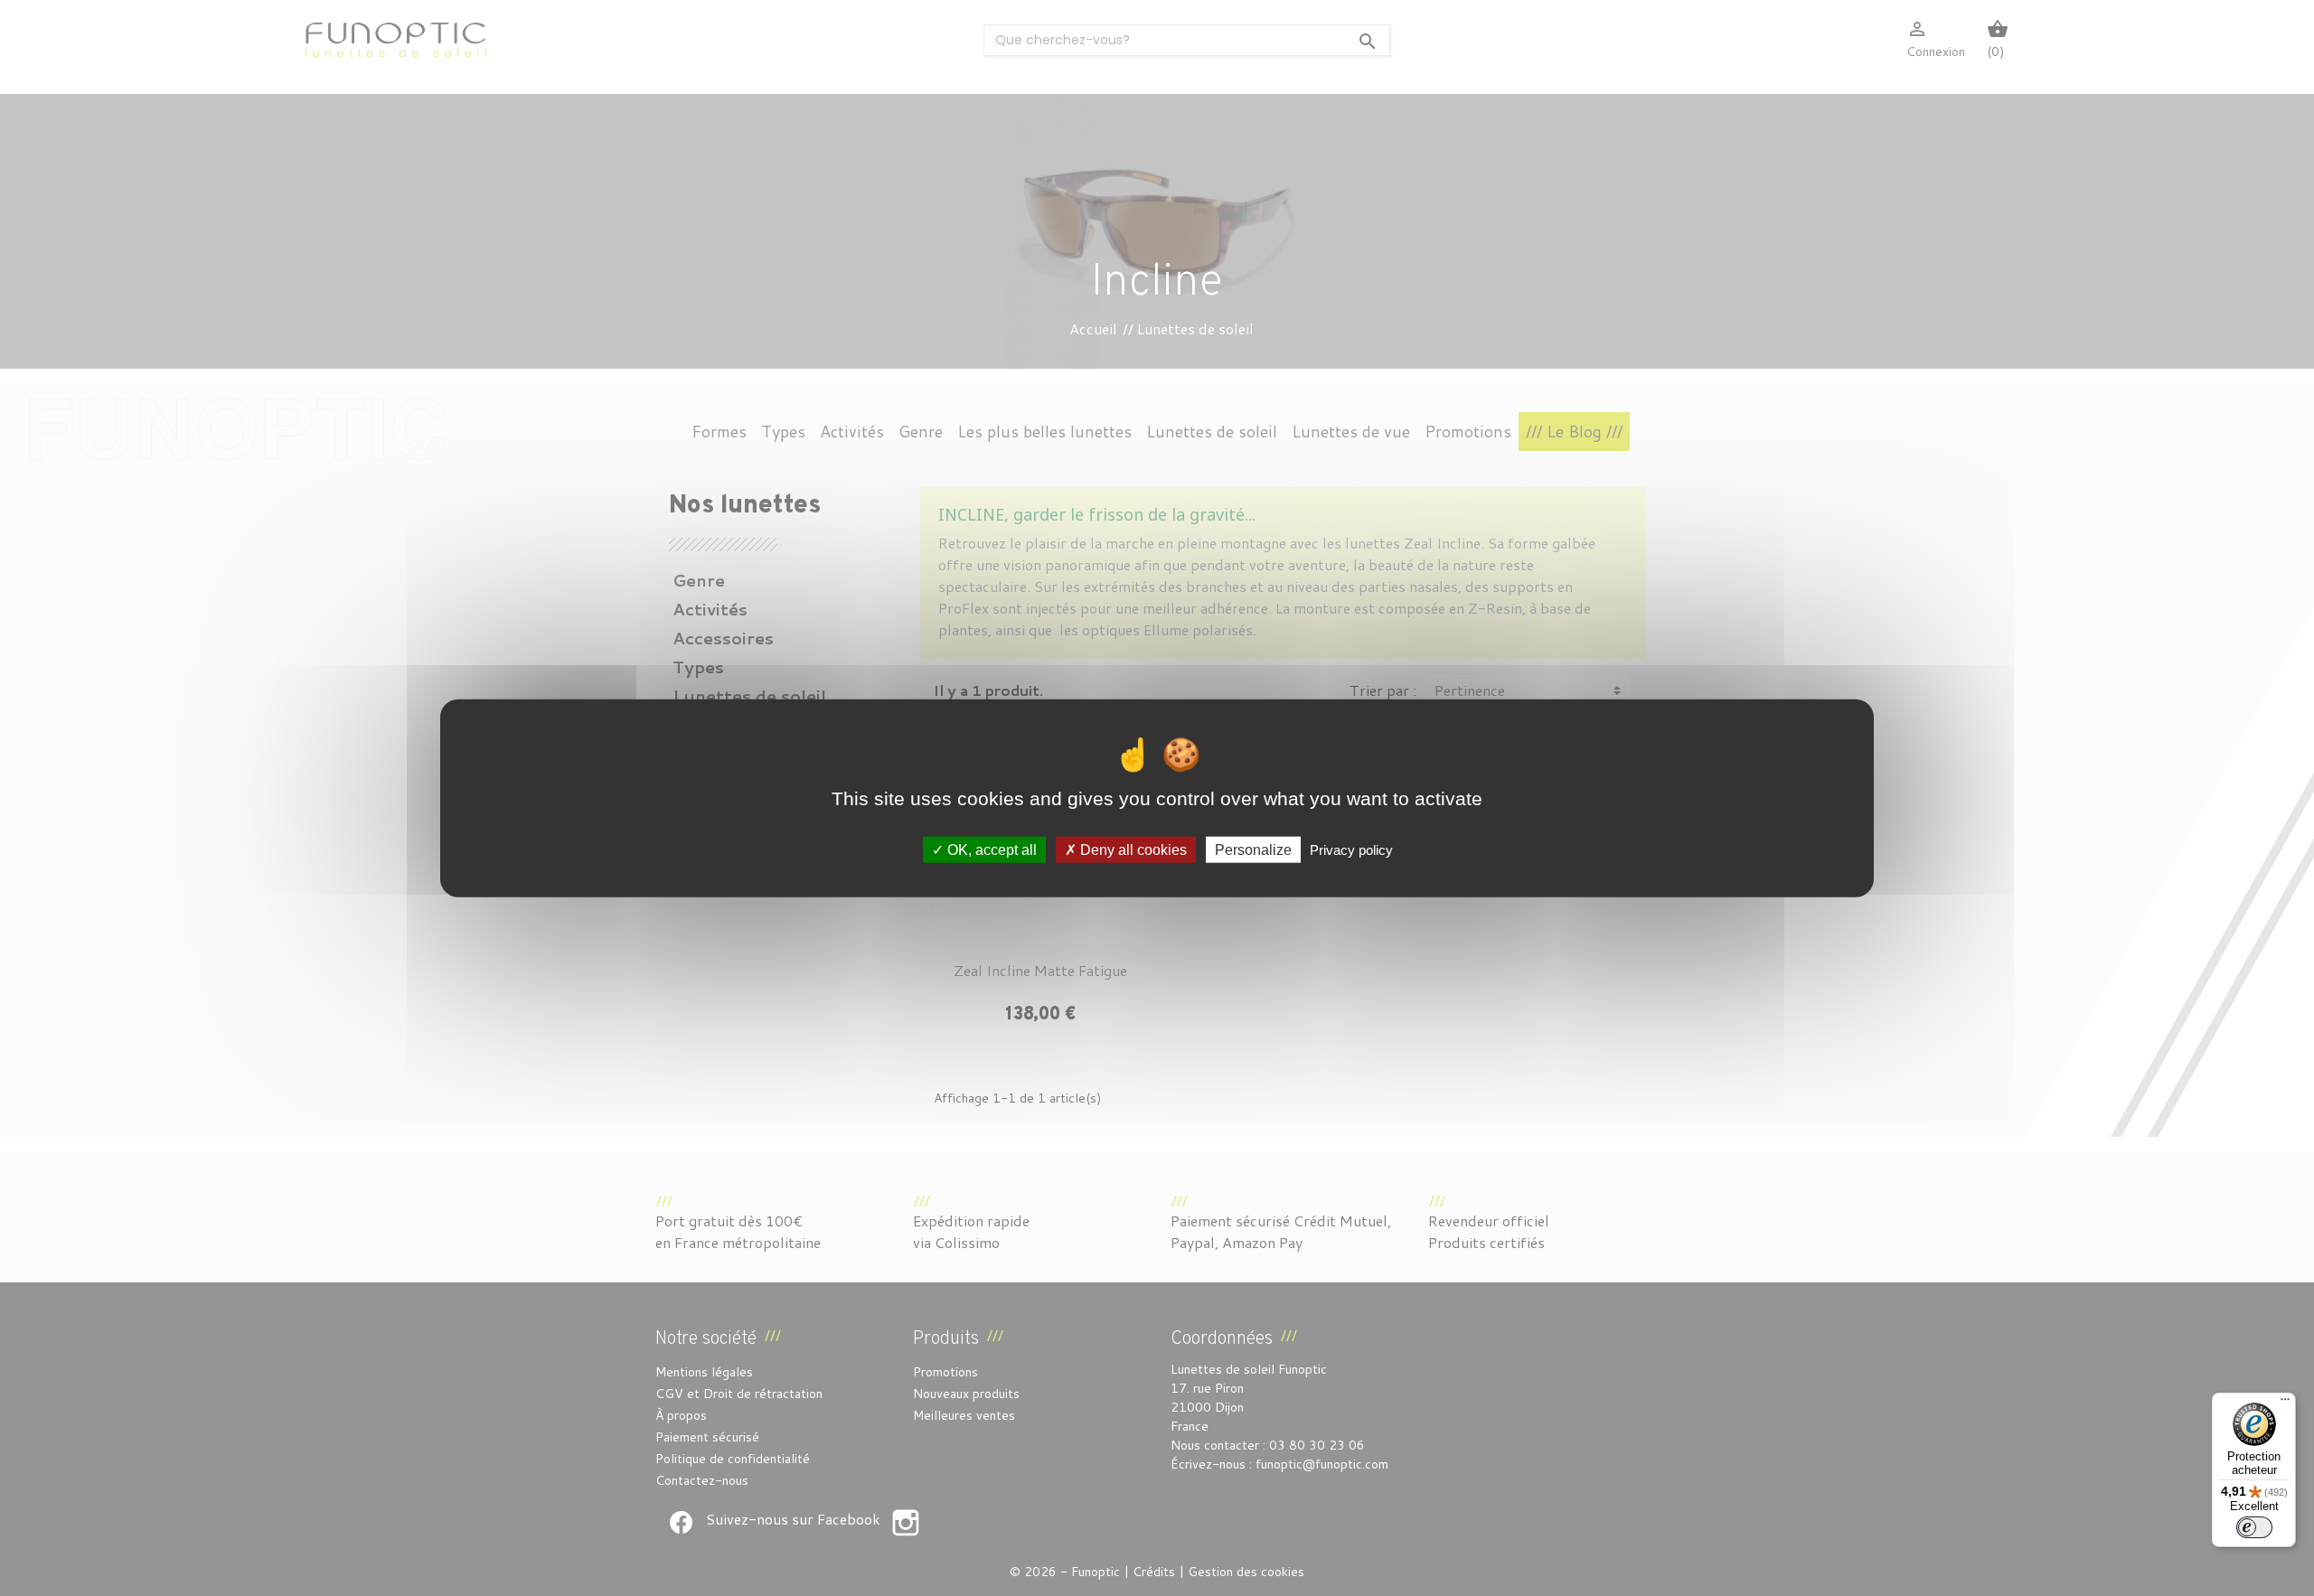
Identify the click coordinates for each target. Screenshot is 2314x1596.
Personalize (1253, 849)
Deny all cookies (1132, 849)
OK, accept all (990, 849)
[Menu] (2285, 1404)
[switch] (2254, 1527)
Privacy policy (1351, 849)
